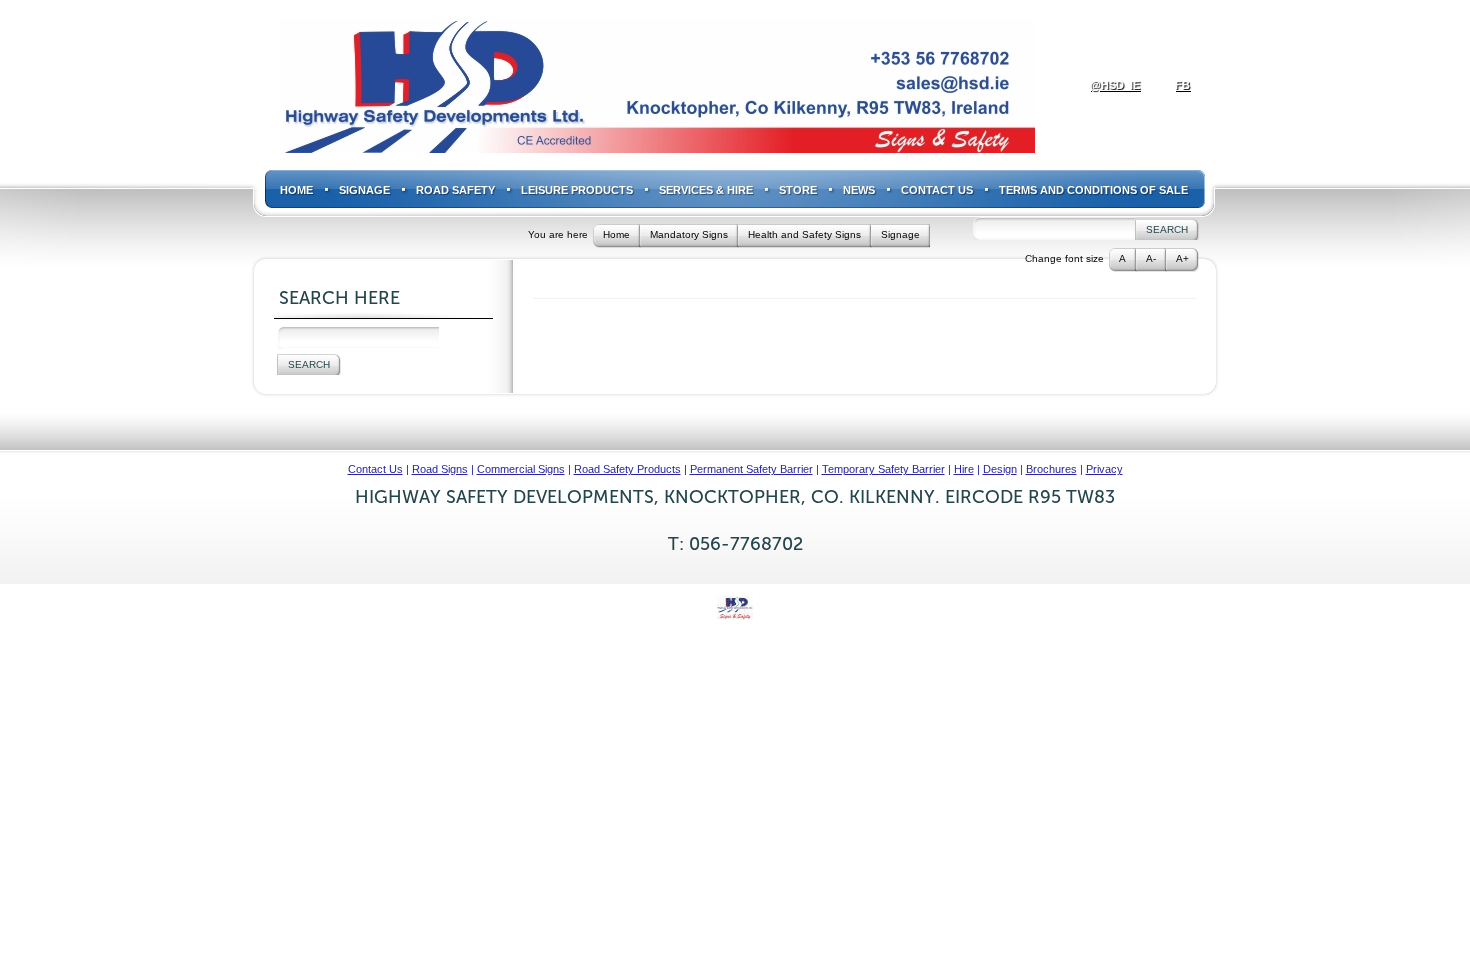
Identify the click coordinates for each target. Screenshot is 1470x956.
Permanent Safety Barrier (751, 469)
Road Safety (455, 190)
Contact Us (937, 190)
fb (1182, 85)
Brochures (1051, 469)
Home (296, 190)
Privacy (1104, 469)
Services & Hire (706, 190)
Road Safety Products (627, 469)
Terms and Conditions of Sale (1093, 190)
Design (1000, 469)
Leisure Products (577, 190)
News (859, 190)
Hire (964, 469)
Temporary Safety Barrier (883, 469)
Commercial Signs (521, 469)
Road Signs (440, 469)
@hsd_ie (1115, 85)
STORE (798, 190)
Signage (364, 190)
